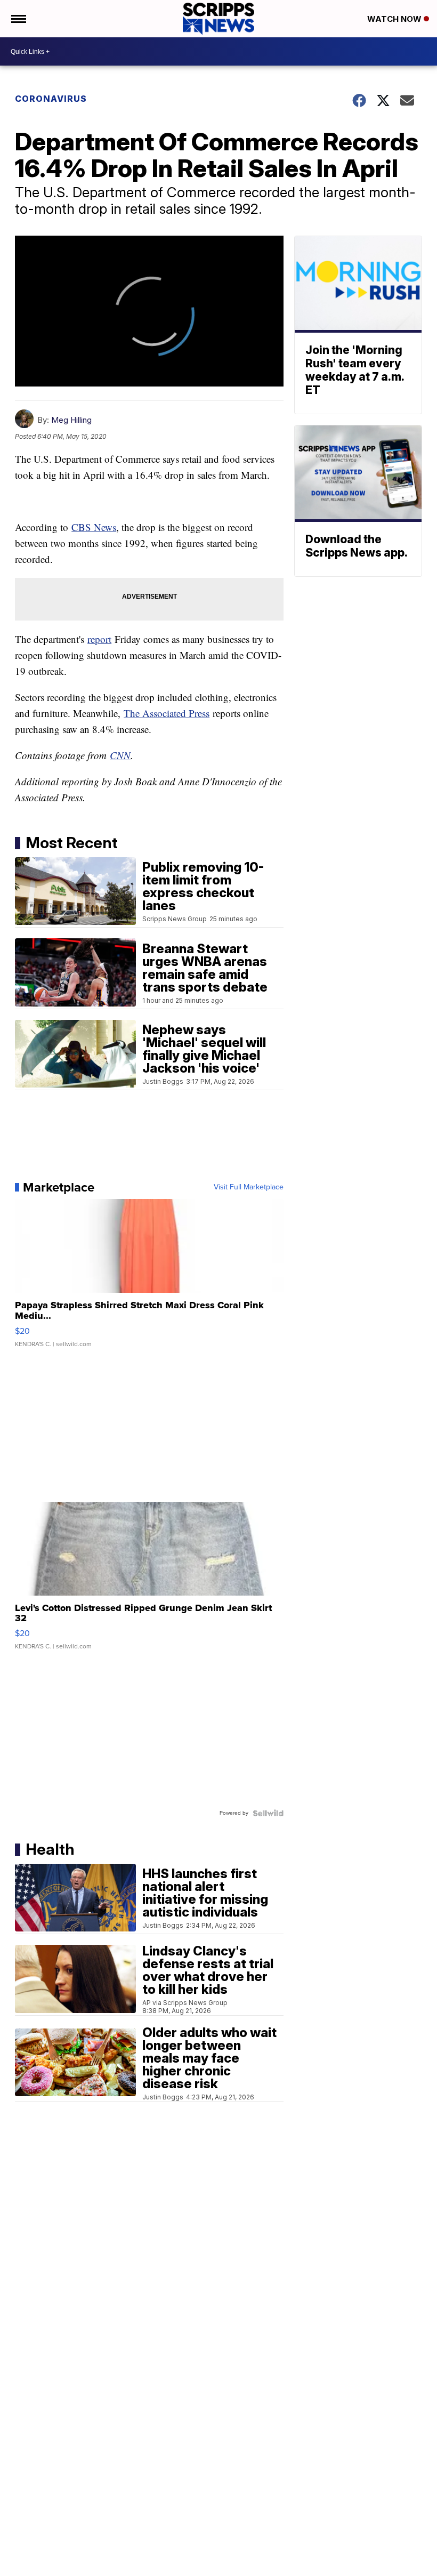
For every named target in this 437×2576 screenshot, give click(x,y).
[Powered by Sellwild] (268, 1813)
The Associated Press (167, 713)
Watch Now (395, 19)
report (99, 639)
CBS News (94, 527)
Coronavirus (51, 99)
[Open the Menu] (18, 19)
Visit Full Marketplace (249, 1187)
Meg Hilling (71, 420)
